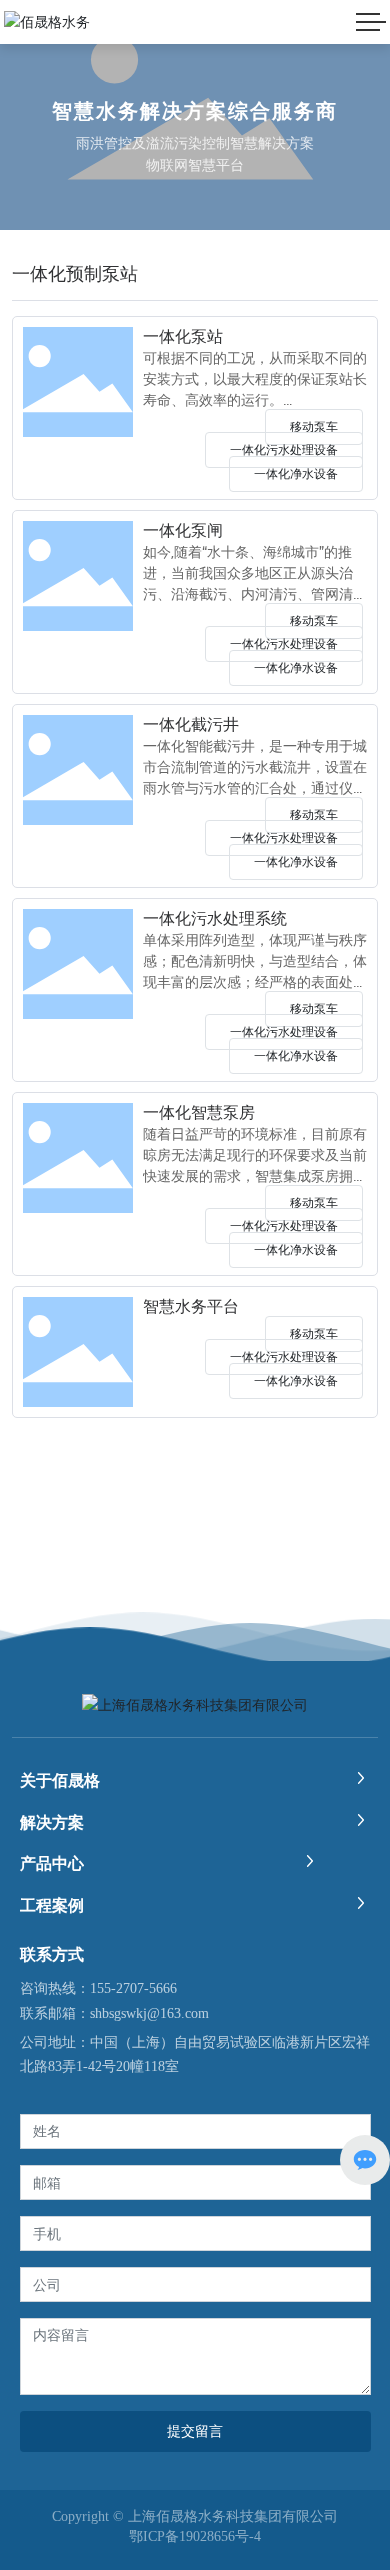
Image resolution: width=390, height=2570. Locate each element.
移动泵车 (314, 427)
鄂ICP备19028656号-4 (195, 2537)
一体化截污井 (191, 724)
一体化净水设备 (296, 474)
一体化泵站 (183, 336)
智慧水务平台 (191, 1306)
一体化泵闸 (183, 530)
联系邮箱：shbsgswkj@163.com (114, 2013)
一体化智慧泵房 (199, 1112)
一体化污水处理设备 (284, 450)
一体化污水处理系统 (215, 918)
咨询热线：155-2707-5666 (98, 1988)
